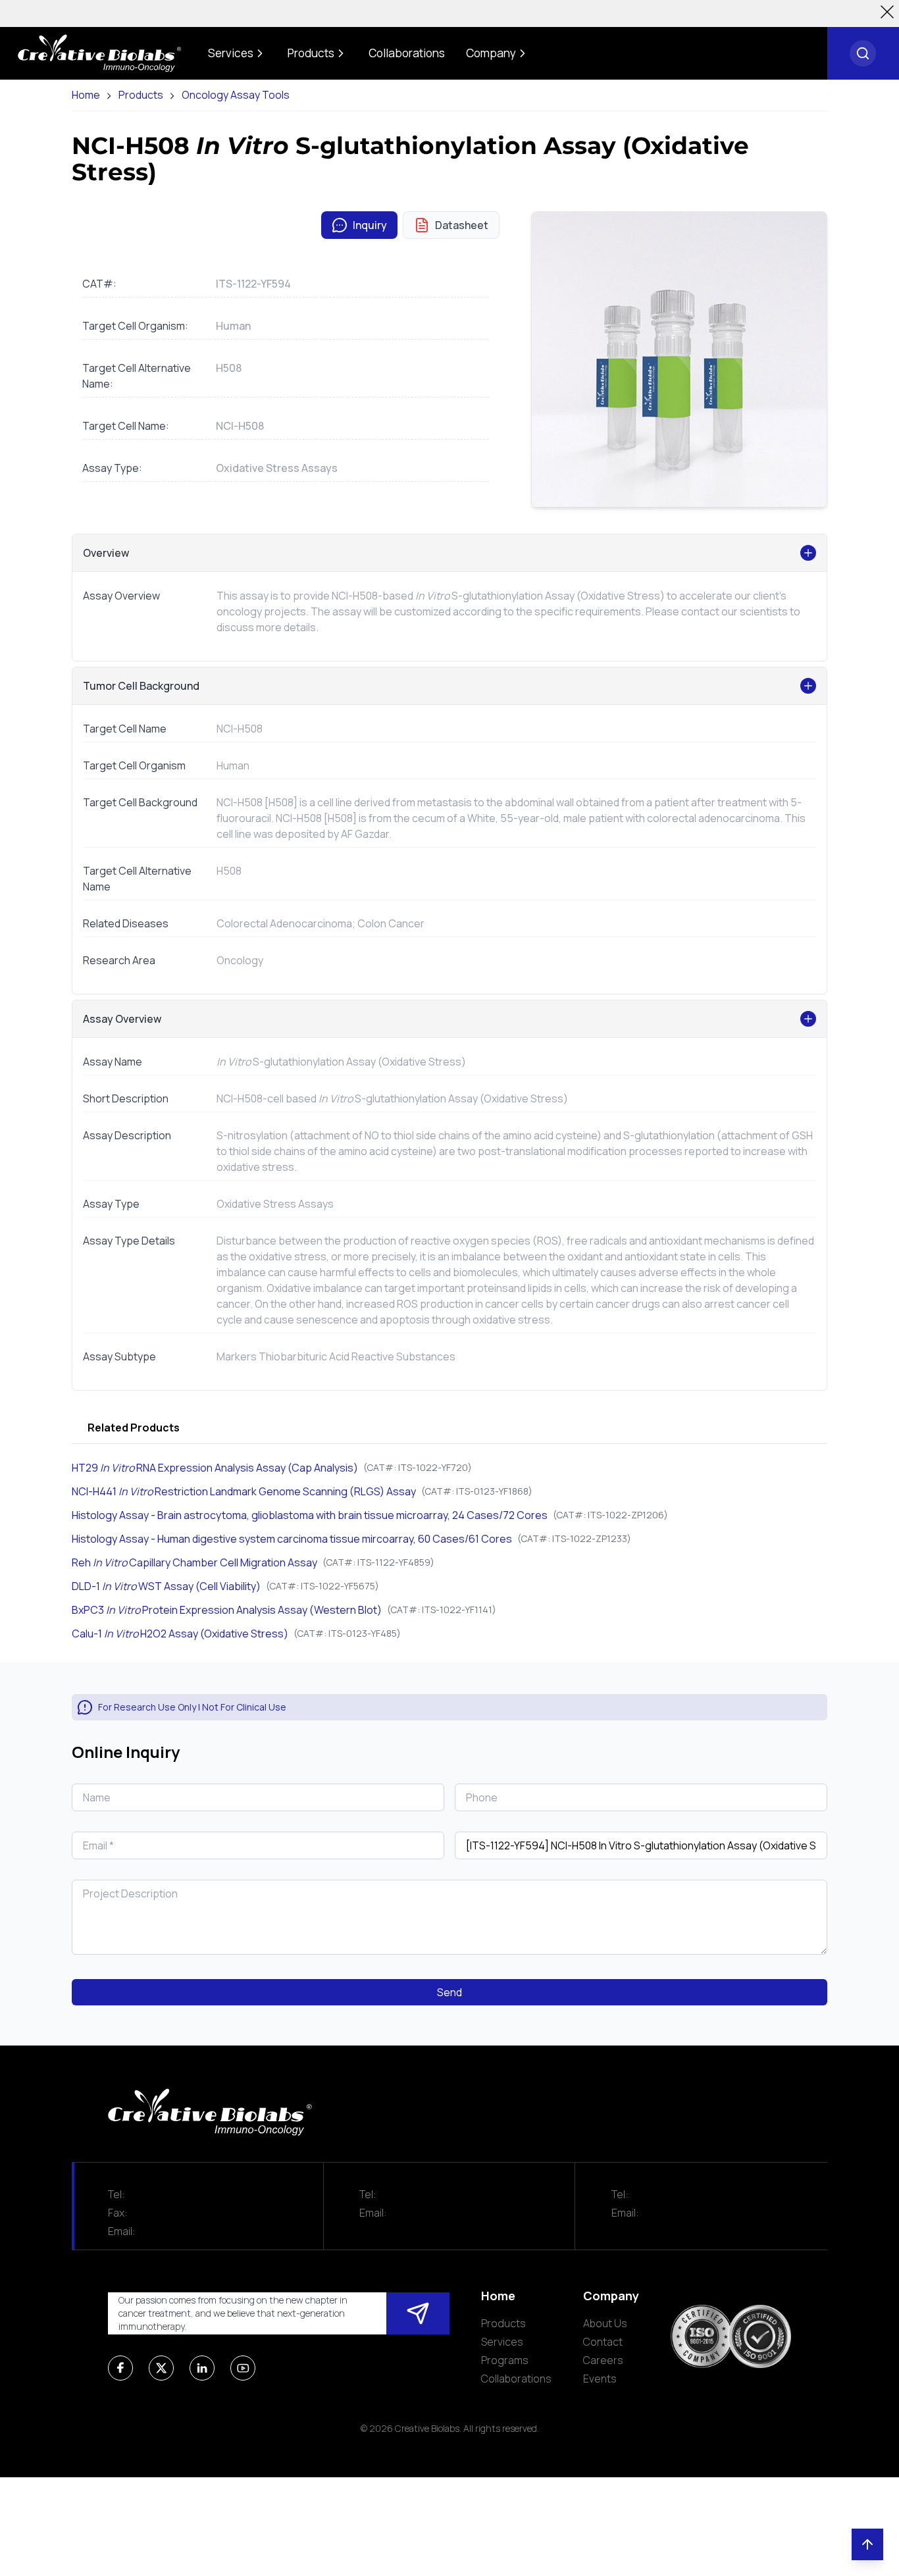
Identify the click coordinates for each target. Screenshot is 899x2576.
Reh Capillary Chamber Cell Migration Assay (194, 1562)
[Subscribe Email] (418, 2313)
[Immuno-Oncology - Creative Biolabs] (99, 53)
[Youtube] (243, 2368)
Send (449, 1992)
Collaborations (516, 2379)
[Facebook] (120, 2368)
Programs (505, 2360)
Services (502, 2342)
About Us (605, 2323)
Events (600, 2379)
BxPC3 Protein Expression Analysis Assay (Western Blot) (227, 1610)
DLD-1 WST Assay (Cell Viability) (166, 1586)
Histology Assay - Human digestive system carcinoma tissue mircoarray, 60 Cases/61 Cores (292, 1539)
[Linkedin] (202, 2368)
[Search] (863, 53)
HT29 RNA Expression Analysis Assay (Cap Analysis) (215, 1468)
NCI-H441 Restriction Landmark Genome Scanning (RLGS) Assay (244, 1491)
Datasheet (462, 225)
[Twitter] (161, 2368)
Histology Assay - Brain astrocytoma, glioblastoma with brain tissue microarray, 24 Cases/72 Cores (310, 1515)
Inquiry (370, 225)
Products (141, 95)
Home (86, 95)
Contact (603, 2342)
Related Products (134, 1428)
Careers (603, 2360)
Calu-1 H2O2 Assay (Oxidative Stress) (180, 1634)
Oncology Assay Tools (236, 95)
